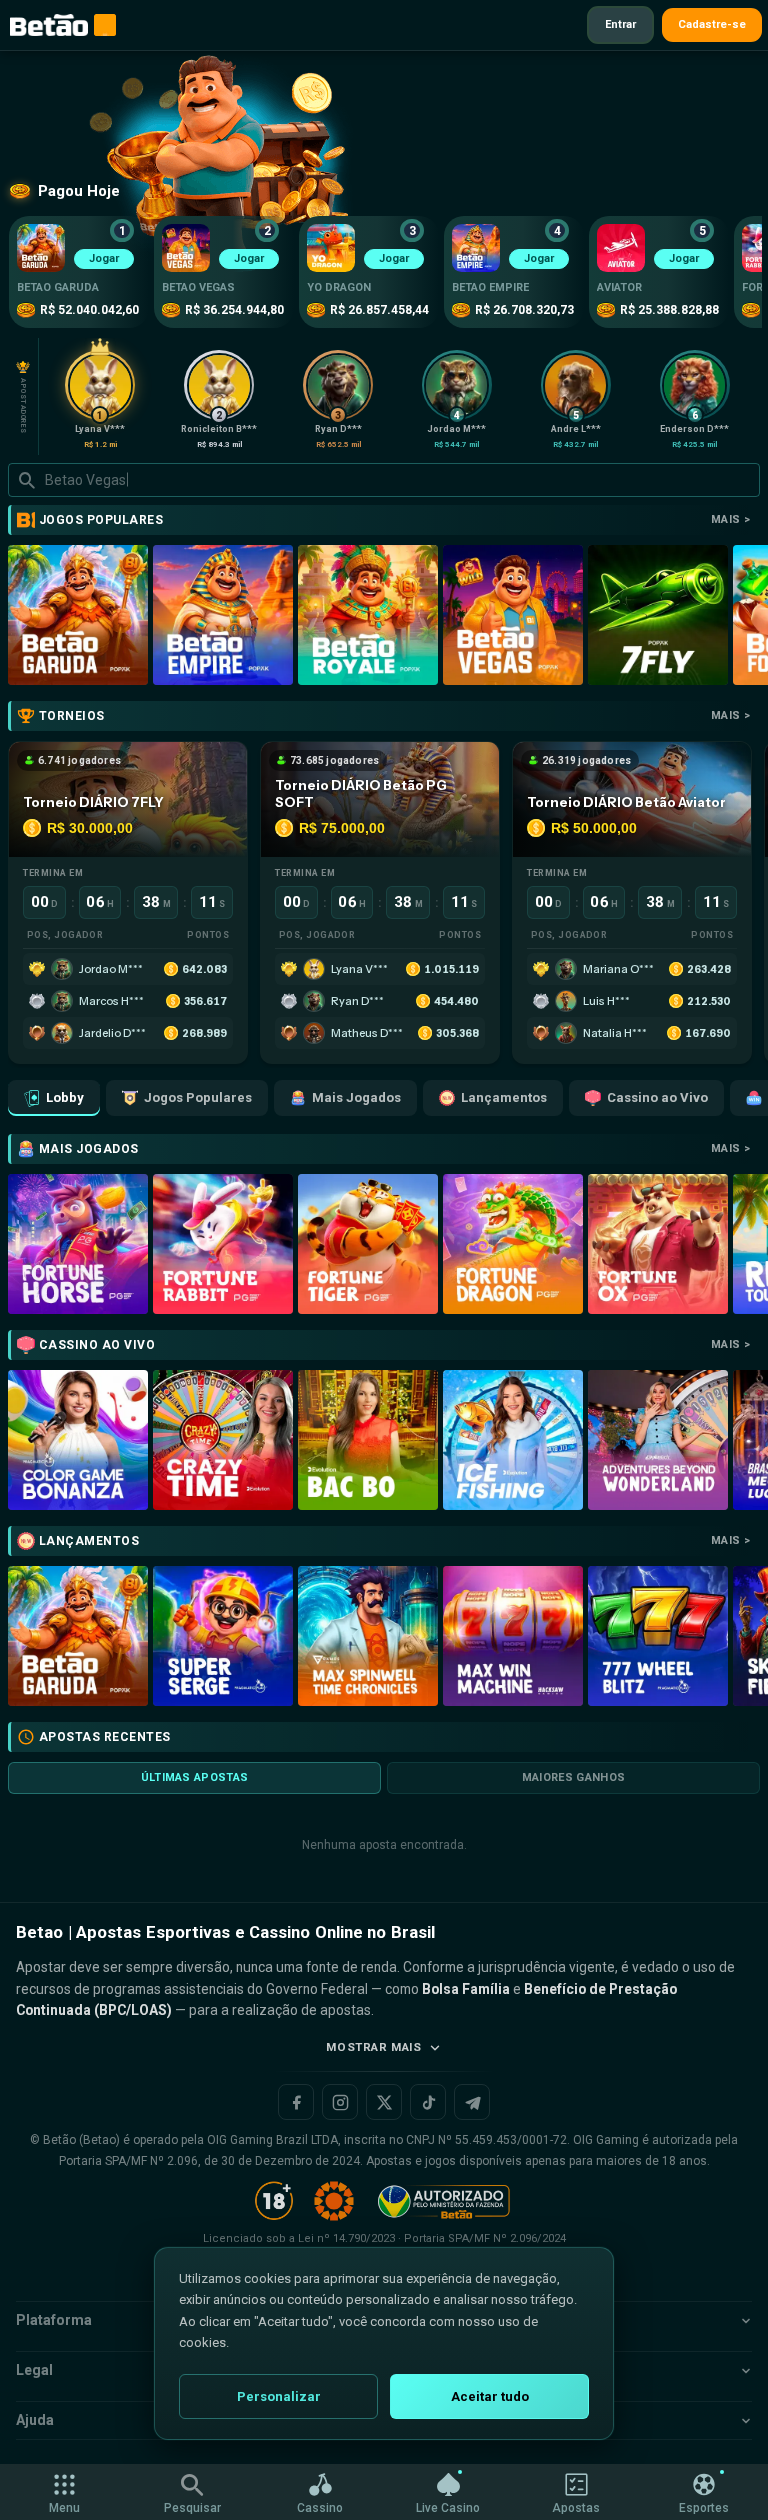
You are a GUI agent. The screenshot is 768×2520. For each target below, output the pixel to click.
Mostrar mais (373, 2047)
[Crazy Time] (223, 1440)
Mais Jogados (356, 1097)
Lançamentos (504, 1097)
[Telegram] (472, 2102)
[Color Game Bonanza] (78, 1440)
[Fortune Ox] (658, 1244)
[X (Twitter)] (384, 2102)
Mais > (730, 519)
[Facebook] (296, 2102)
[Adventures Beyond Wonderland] (658, 1440)
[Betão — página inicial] (49, 25)
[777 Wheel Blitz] (658, 1636)
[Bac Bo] (368, 1440)
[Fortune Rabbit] (223, 1244)
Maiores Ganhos (574, 1777)
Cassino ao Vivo (657, 1097)
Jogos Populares (198, 1097)
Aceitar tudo (490, 2396)
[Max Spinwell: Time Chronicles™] (368, 1636)
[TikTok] (428, 2102)
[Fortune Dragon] (513, 1244)
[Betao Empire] (223, 615)
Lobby (65, 1097)
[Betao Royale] (368, 615)
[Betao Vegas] (513, 615)
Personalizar (279, 2396)
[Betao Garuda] (78, 615)
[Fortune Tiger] (368, 1244)
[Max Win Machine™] (513, 1636)
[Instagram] (340, 2102)
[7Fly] (658, 615)
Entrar (620, 24)
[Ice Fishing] (513, 1440)
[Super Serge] (223, 1636)
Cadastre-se (712, 24)
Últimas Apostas (195, 1777)
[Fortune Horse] (78, 1244)
